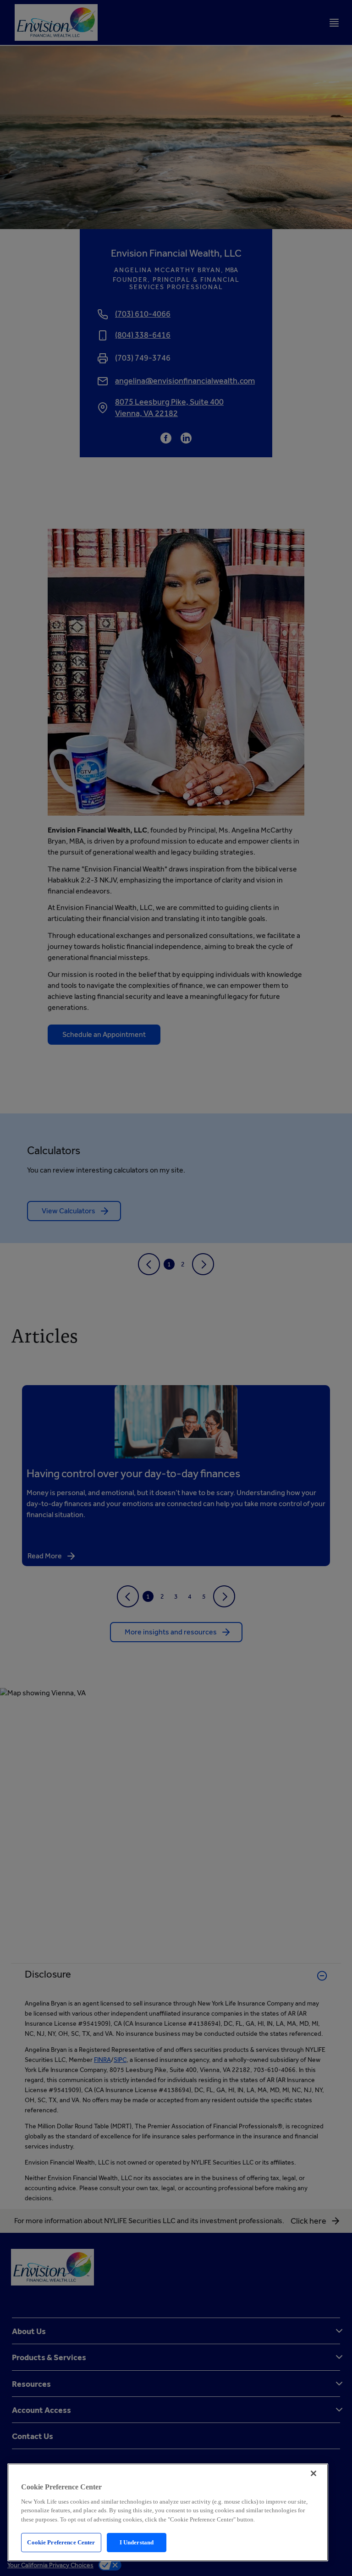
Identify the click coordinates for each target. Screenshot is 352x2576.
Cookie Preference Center (61, 2542)
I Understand (137, 2542)
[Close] (313, 2473)
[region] (168, 2512)
